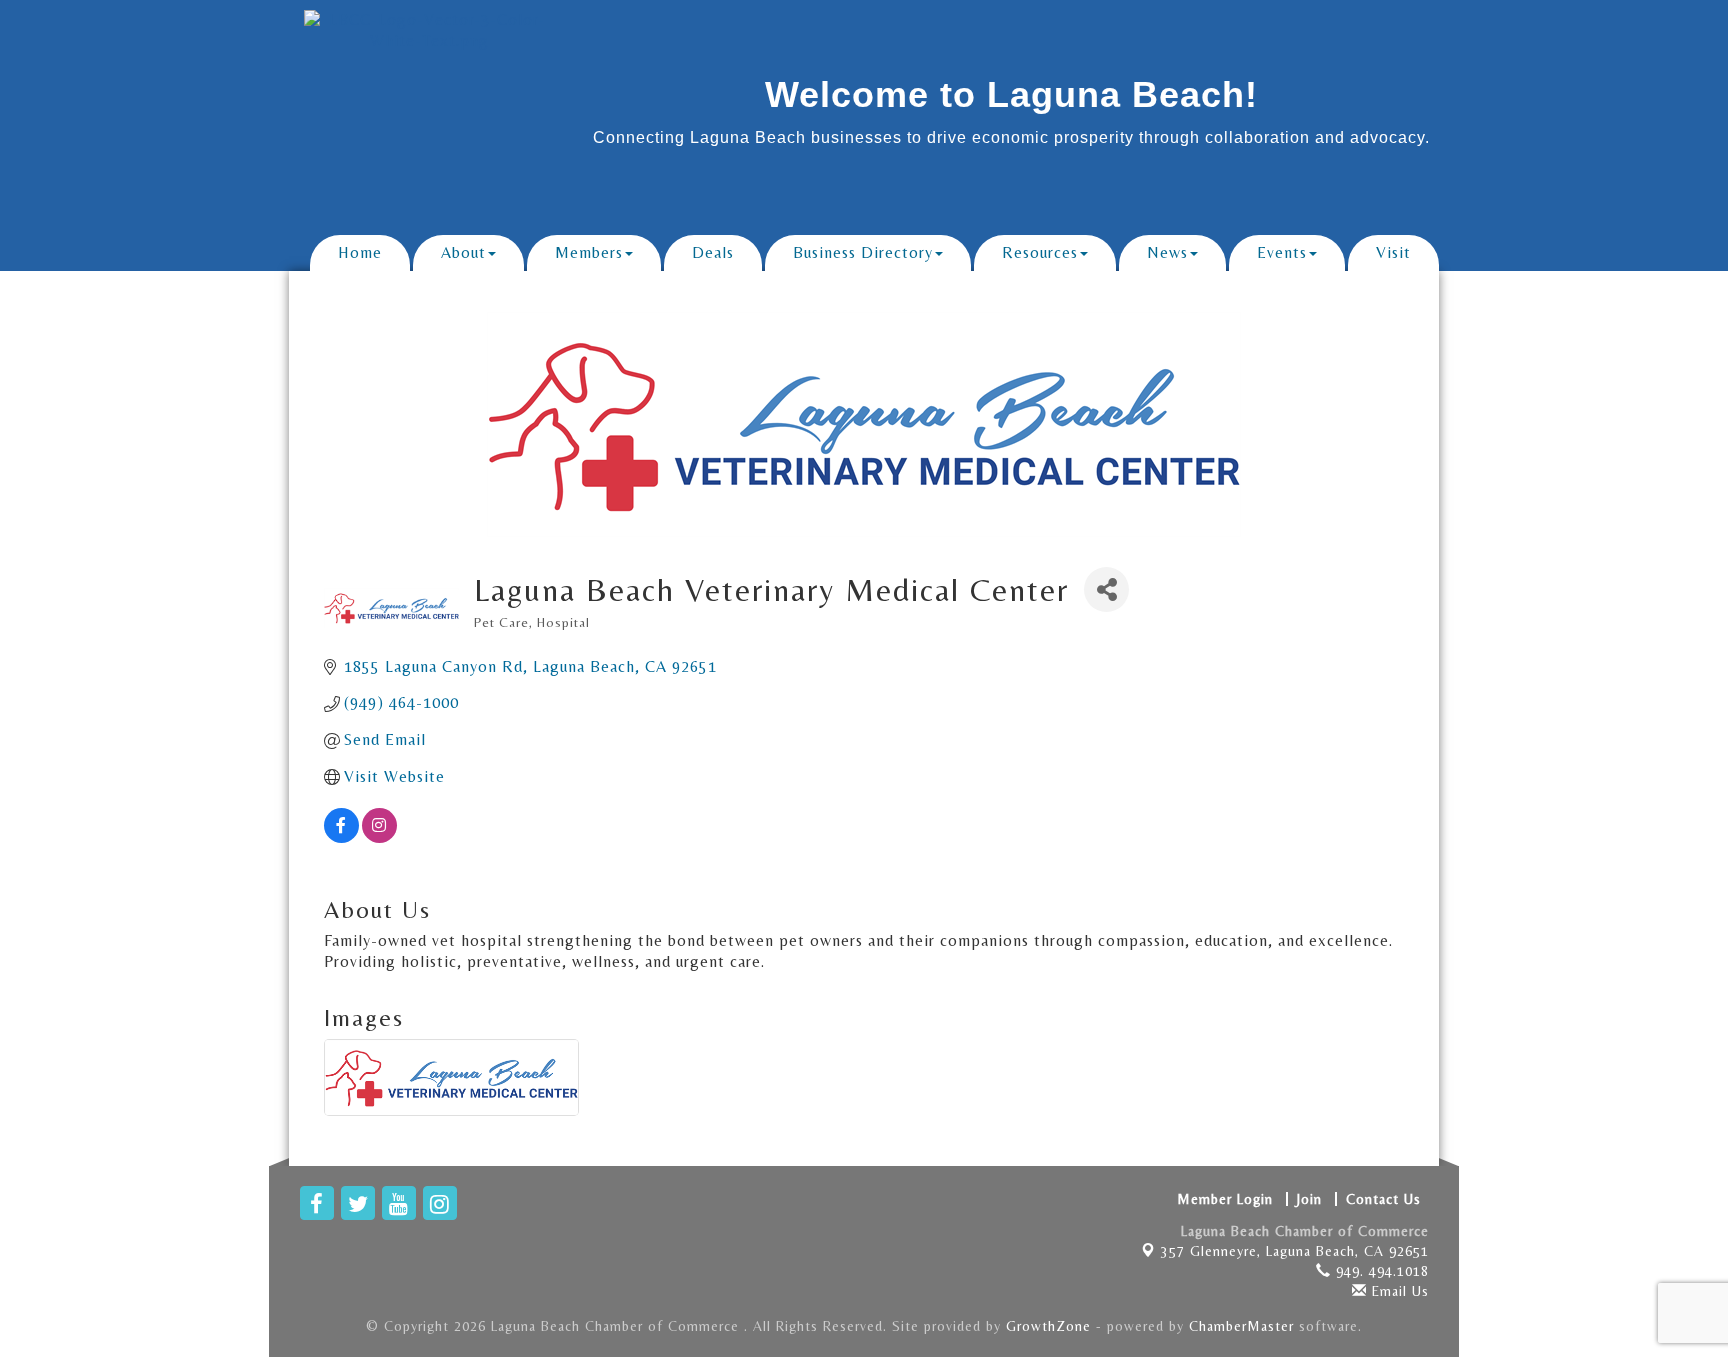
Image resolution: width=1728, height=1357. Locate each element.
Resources (1040, 252)
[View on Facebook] (341, 837)
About (463, 252)
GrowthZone (1048, 1326)
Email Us (1398, 1291)
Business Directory (863, 252)
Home (360, 252)
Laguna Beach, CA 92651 (1295, 1251)
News (1167, 252)
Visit (1393, 252)
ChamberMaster (1241, 1326)
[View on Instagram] (379, 837)
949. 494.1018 (1380, 1271)
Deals (713, 252)
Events (1282, 252)
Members (589, 252)
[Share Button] (1106, 589)
